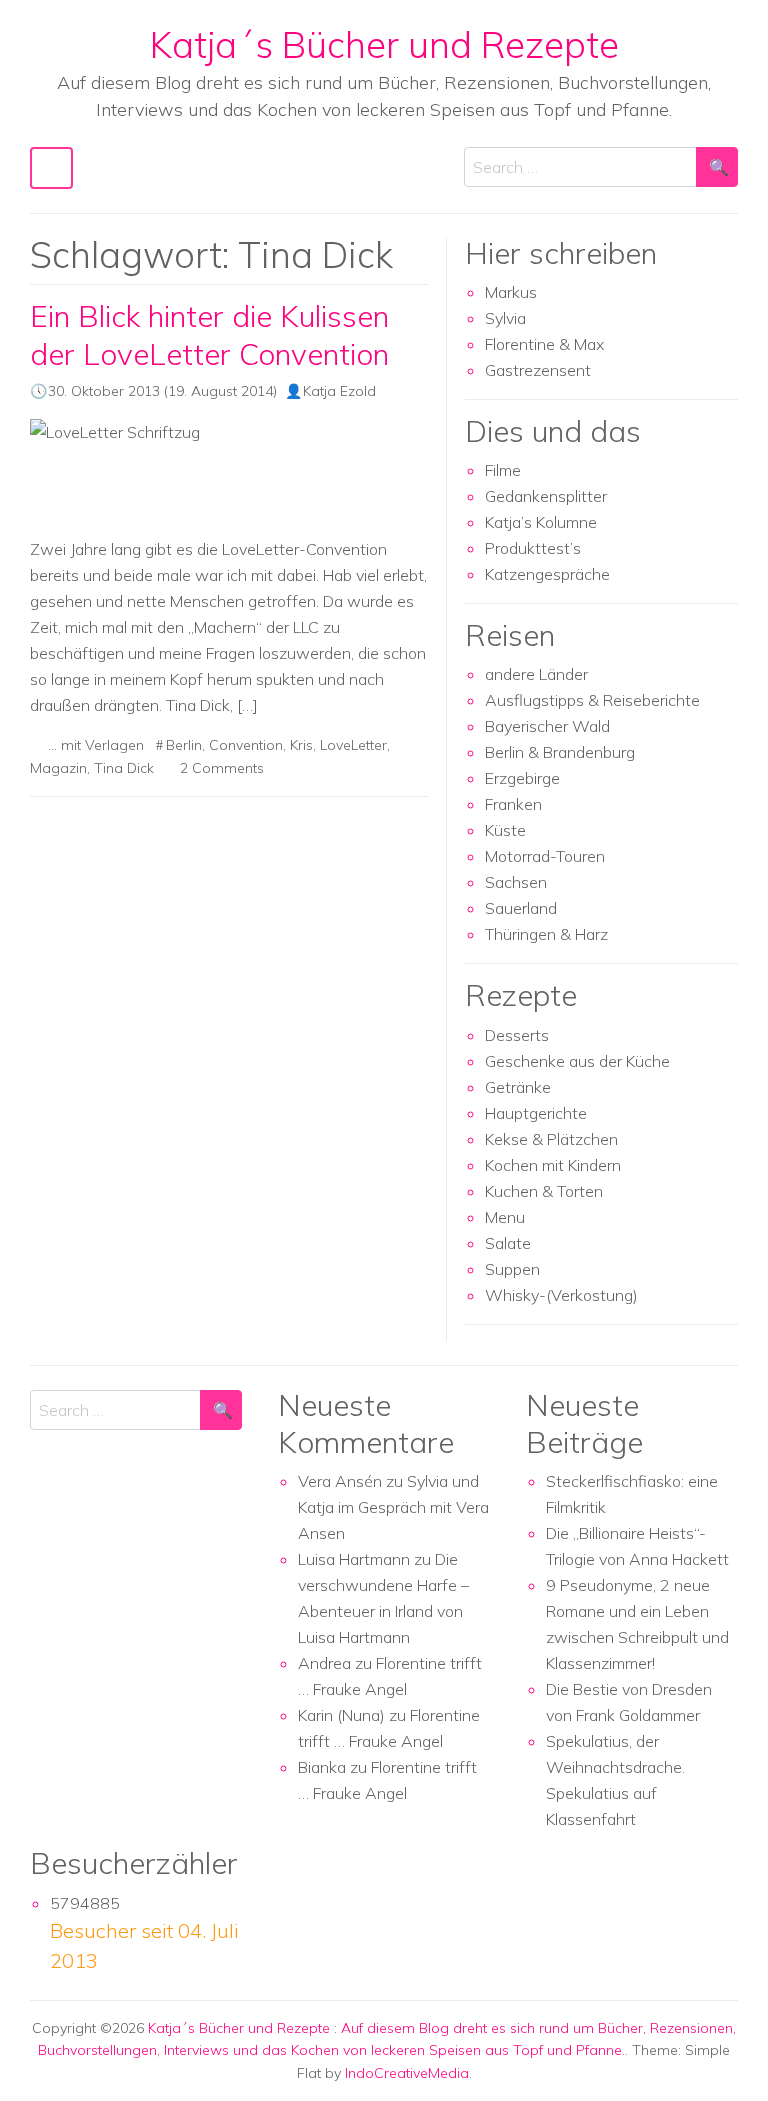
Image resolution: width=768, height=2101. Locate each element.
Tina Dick (124, 768)
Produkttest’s (533, 548)
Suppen (512, 1269)
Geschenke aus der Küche (577, 1061)
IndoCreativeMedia (407, 2073)
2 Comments (222, 768)
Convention (246, 745)
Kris (301, 745)
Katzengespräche (547, 574)
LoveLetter (353, 745)
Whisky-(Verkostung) (561, 1295)
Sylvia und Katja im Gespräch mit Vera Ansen (393, 1507)
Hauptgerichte (536, 1113)
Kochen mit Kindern (553, 1165)
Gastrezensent (538, 370)
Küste (505, 830)
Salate (508, 1243)
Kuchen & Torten (544, 1191)
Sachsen (516, 882)
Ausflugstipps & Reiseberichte (592, 700)
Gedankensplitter (546, 496)
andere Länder (536, 674)
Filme (503, 470)
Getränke (518, 1087)
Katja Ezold (339, 391)
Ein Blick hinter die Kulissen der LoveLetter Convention (209, 334)
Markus (511, 292)
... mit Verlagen (96, 745)
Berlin (184, 745)
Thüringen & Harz (546, 934)
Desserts (517, 1035)
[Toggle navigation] (51, 168)
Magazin (58, 768)
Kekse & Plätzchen (551, 1139)
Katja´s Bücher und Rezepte (384, 44)
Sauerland (521, 908)
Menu (505, 1217)
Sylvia (505, 318)
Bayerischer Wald (547, 726)
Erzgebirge (522, 778)
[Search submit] (717, 167)
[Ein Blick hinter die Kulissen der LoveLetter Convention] (229, 469)
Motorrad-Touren (545, 856)
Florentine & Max (544, 344)
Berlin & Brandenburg (560, 752)
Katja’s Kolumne (541, 522)
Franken (513, 804)
